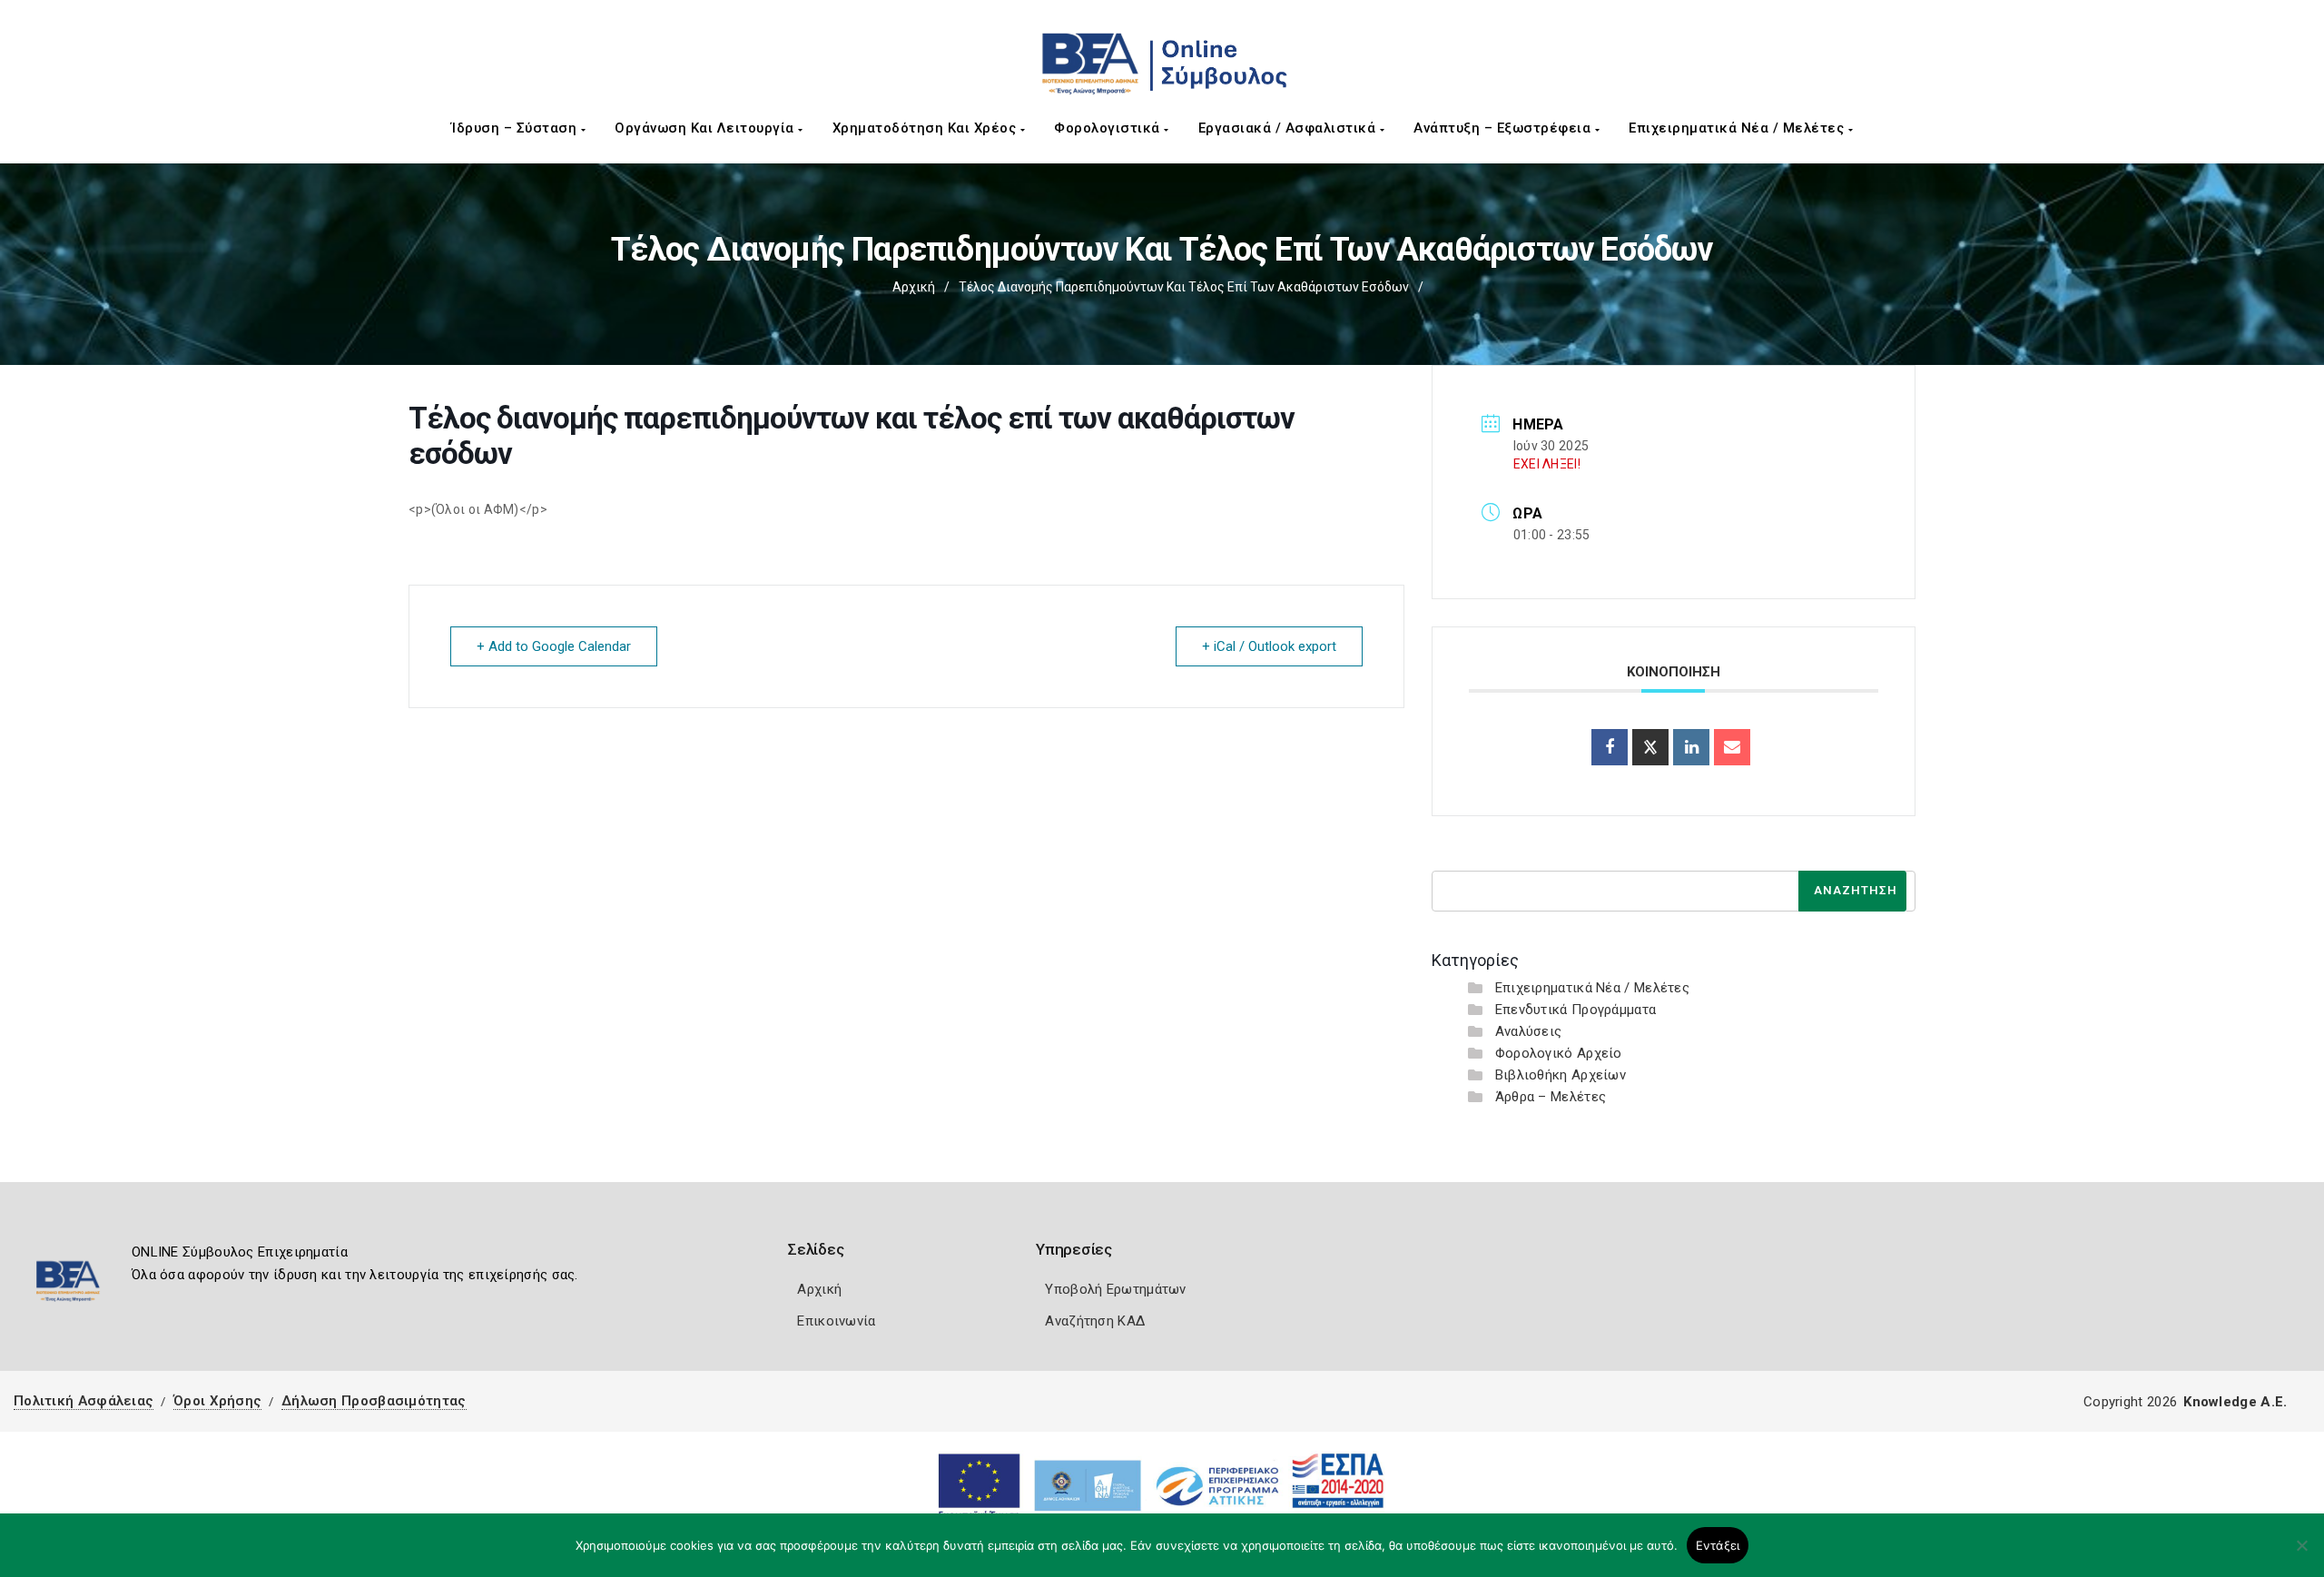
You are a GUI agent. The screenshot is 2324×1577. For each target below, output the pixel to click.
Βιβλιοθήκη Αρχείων (1561, 1075)
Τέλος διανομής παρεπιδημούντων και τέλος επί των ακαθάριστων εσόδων (1184, 287)
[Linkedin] (1691, 747)
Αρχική (914, 287)
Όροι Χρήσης (217, 1401)
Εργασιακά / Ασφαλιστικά (1289, 128)
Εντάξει (1718, 1545)
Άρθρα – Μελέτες (1551, 1097)
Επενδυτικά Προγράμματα (1576, 1010)
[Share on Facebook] (1610, 747)
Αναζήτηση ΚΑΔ (1095, 1321)
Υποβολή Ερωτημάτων (1115, 1289)
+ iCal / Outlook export (1269, 646)
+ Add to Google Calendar (554, 646)
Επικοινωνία (836, 1321)
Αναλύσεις (1529, 1031)
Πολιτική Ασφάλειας (84, 1401)
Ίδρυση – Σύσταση (516, 128)
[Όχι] (2301, 1554)
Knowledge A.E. (2235, 1402)
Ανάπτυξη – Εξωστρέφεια (1504, 128)
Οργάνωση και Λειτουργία (706, 128)
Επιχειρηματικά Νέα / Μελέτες (1738, 128)
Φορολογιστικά (1109, 128)
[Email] (1732, 747)
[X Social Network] (1650, 747)
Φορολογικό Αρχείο (1559, 1053)
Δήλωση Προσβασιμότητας (374, 1401)
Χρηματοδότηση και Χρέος (926, 128)
